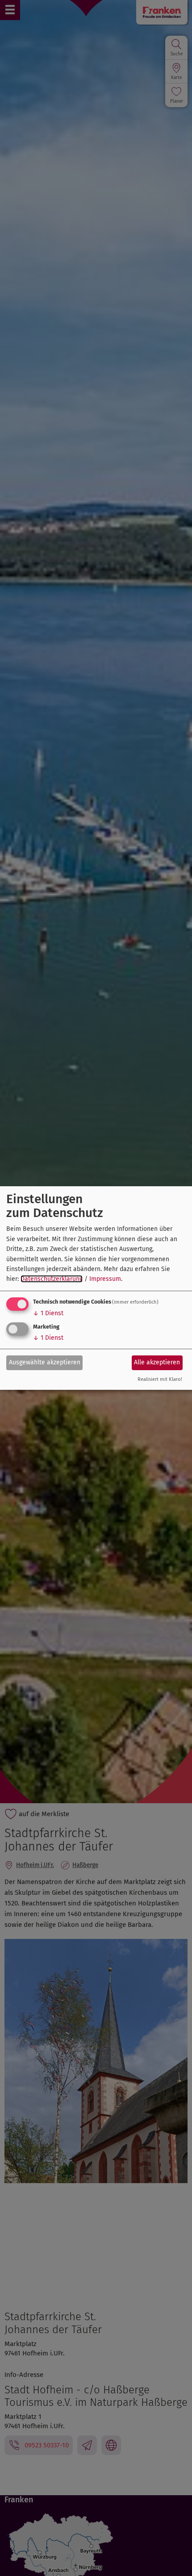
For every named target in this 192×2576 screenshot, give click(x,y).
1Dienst (48, 1313)
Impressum (105, 1279)
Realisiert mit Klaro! (160, 1379)
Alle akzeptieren (157, 1362)
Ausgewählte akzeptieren (45, 1362)
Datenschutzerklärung (52, 1279)
